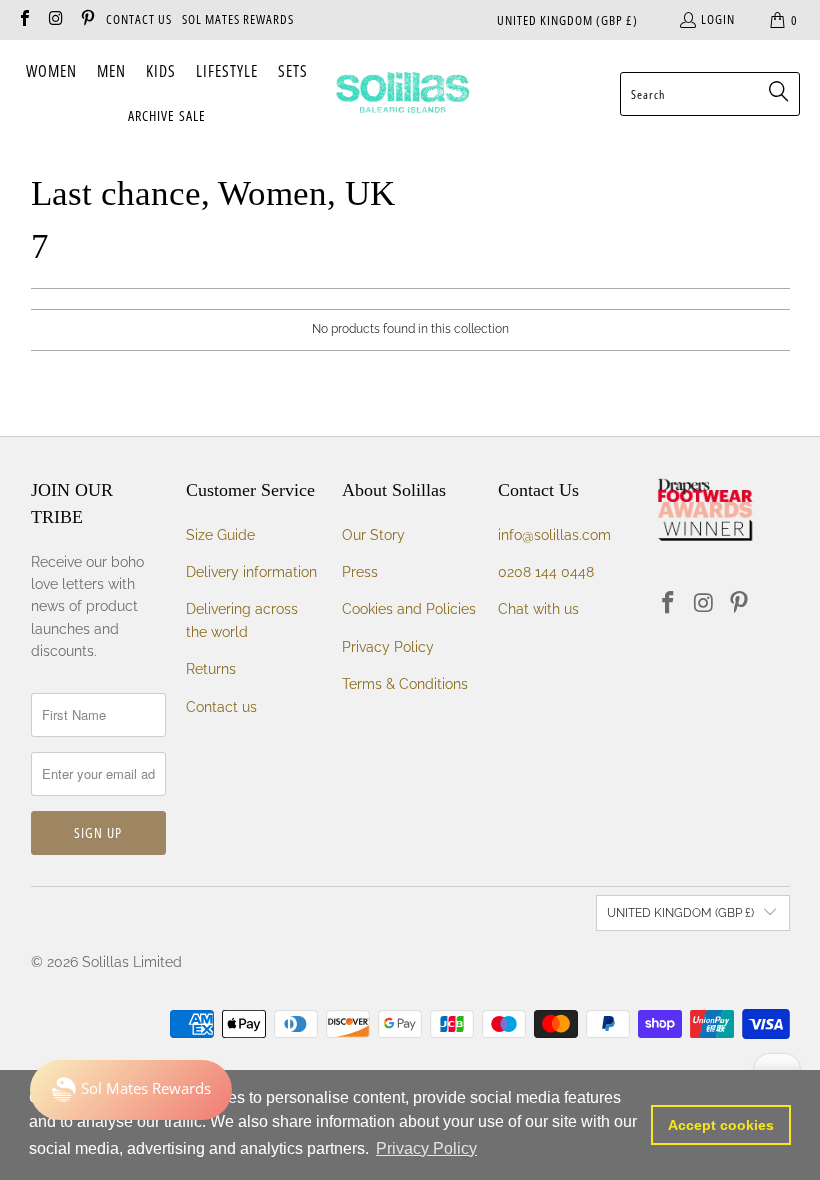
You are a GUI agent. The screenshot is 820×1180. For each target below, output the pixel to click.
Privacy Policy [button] (426, 1148)
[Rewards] (131, 1090)
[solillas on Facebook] (24, 20)
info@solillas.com (554, 535)
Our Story (373, 535)
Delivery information (251, 572)
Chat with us (538, 609)
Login (718, 19)
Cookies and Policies (409, 609)
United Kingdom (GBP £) (567, 20)
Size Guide (220, 535)
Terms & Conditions (405, 684)
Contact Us (139, 19)
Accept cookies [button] (721, 1125)
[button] (51, 72)
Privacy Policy (388, 647)
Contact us (221, 707)
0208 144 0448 (546, 572)
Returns (211, 669)
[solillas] (402, 94)
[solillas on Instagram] (55, 20)
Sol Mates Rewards (238, 19)
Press (360, 572)
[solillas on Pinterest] (87, 20)
